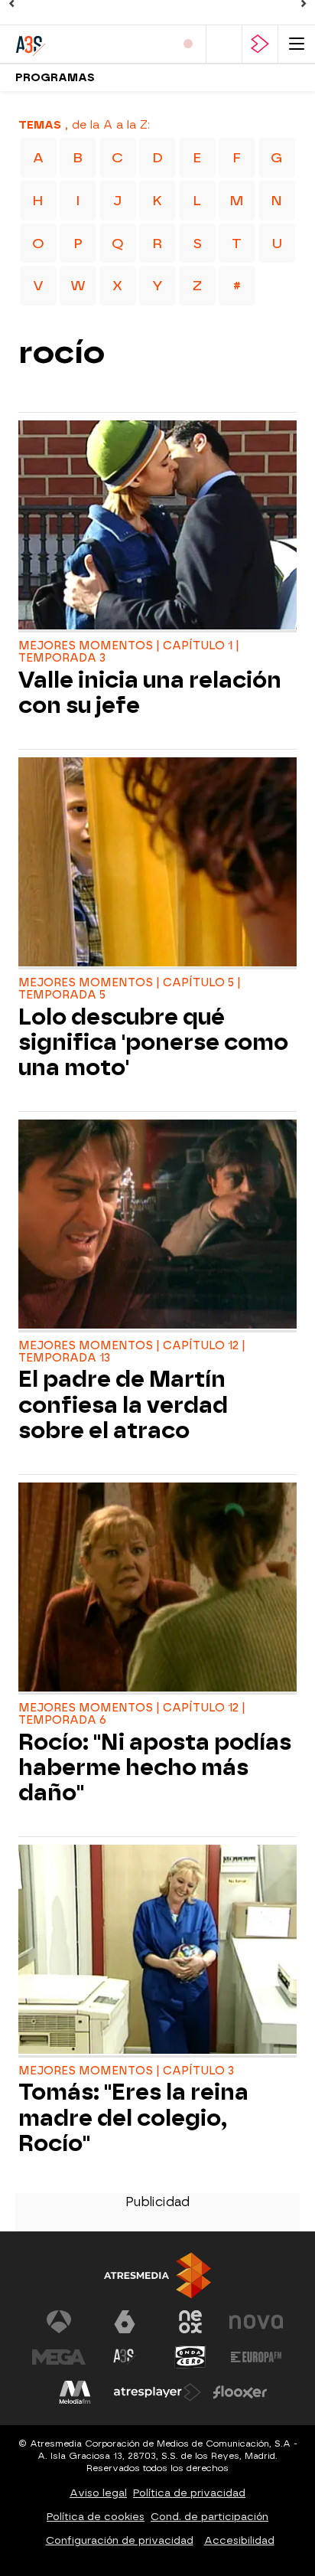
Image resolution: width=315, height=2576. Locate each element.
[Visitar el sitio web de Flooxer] (240, 2392)
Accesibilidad (239, 2540)
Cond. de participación (209, 2517)
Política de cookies (96, 2517)
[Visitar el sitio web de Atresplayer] (157, 2392)
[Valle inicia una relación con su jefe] (157, 527)
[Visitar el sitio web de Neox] (190, 2322)
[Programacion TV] (224, 44)
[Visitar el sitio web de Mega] (59, 2357)
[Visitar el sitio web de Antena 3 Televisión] (59, 2322)
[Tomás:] (157, 1951)
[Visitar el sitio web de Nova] (256, 2322)
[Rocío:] (157, 1589)
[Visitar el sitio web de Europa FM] (256, 2357)
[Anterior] (11, 4)
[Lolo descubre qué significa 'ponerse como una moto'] (157, 864)
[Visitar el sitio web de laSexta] (125, 2322)
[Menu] (297, 44)
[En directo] (188, 44)
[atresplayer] (260, 44)
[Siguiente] (304, 4)
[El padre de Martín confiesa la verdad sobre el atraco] (157, 1226)
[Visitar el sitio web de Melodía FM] (75, 2392)
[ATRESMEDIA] (157, 2275)
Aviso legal (98, 2493)
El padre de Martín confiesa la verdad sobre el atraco (123, 1405)
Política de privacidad (189, 2493)
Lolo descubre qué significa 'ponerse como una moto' (153, 1043)
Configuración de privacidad (120, 2540)
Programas (55, 78)
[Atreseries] (80, 44)
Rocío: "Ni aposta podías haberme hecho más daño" (155, 1768)
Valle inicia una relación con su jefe (150, 693)
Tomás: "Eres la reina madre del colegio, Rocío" (133, 2118)
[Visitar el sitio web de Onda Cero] (190, 2357)
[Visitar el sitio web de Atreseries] (125, 2357)
